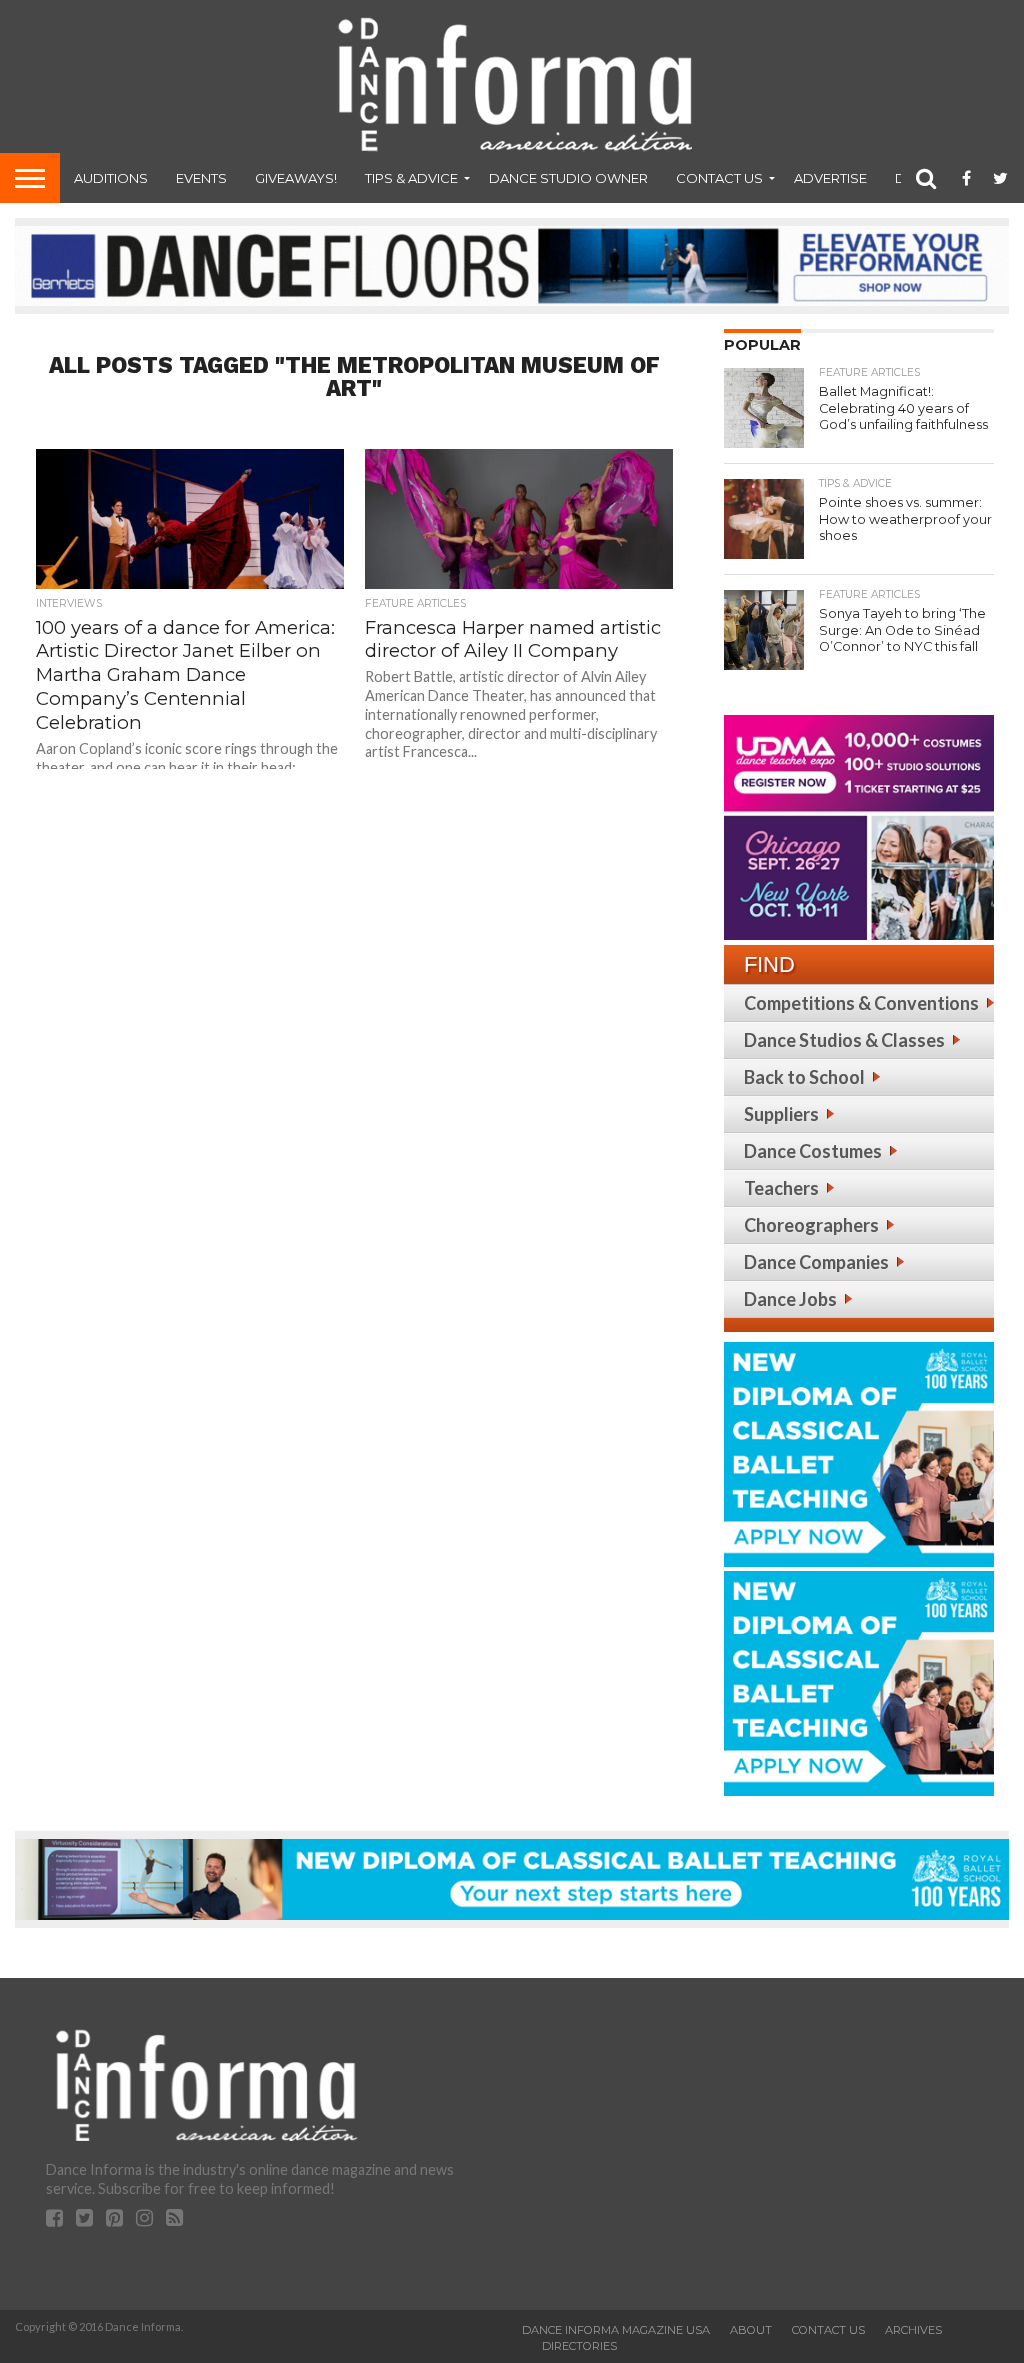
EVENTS (201, 178)
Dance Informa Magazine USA (616, 2330)
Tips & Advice (411, 178)
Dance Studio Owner (568, 178)
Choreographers (811, 1225)
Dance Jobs (790, 1299)
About (751, 2330)
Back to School (804, 1077)
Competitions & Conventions (861, 1003)
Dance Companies (816, 1262)
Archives (913, 2330)
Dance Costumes (813, 1151)
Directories (579, 2346)
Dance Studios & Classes (844, 1040)
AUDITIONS (111, 178)
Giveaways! (296, 178)
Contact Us (719, 178)
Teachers (781, 1188)
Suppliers (781, 1114)
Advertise (830, 178)
